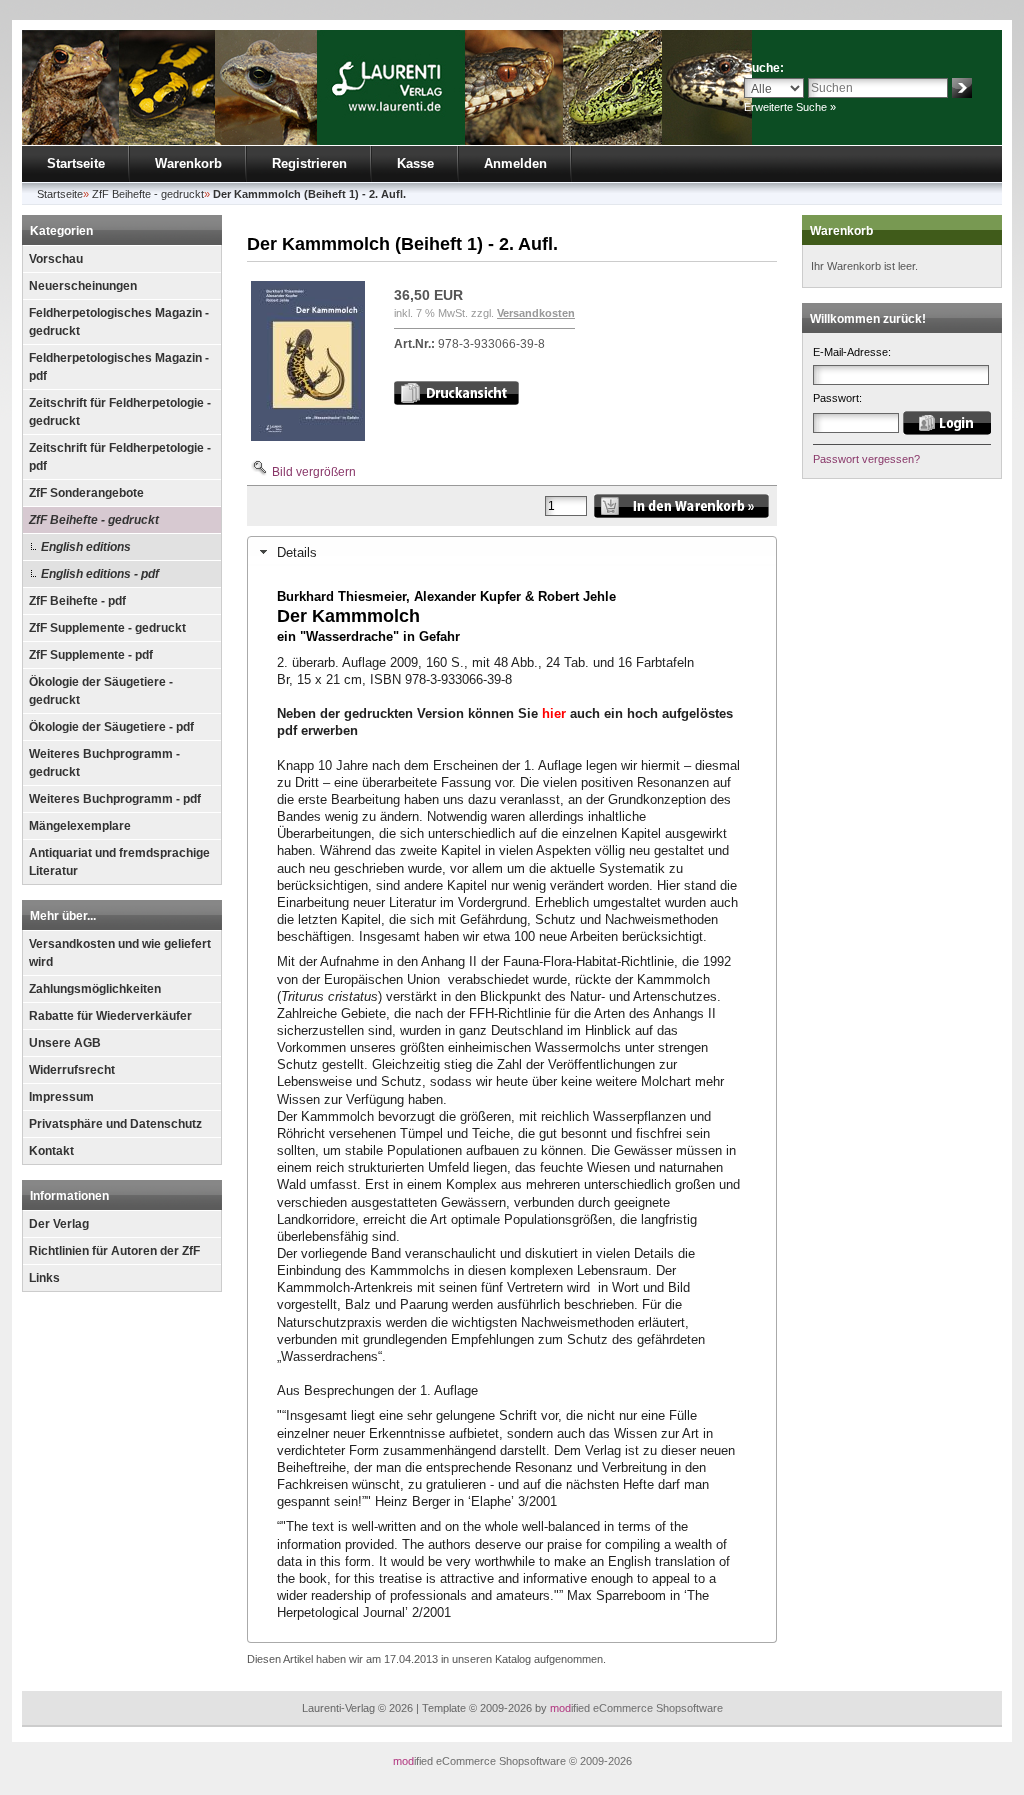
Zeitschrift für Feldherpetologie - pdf (120, 457)
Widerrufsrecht (72, 1070)
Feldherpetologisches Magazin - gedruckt (119, 322)
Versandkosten (536, 313)
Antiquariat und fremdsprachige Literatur (119, 862)
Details (297, 552)
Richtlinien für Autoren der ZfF (114, 1251)
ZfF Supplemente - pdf (91, 655)
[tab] (512, 552)
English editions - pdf (100, 574)
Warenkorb (188, 163)
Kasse (415, 163)
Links (44, 1278)
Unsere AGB (65, 1043)
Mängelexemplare (80, 826)
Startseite (76, 163)
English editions (86, 547)
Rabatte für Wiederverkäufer (110, 1016)
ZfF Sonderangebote (86, 493)
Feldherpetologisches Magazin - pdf (119, 367)
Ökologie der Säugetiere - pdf (111, 727)
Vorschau (56, 259)
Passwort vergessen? (866, 459)
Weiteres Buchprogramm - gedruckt (104, 763)
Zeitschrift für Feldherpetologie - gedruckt (120, 412)
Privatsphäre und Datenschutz (115, 1124)
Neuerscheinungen (83, 286)
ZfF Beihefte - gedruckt (94, 520)
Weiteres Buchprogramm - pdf (115, 799)
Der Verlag (59, 1224)
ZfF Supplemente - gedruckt (107, 628)
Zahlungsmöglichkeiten (95, 989)
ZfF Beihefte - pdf (77, 601)
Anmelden (515, 163)
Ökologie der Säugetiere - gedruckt (101, 691)
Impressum (61, 1097)
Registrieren (309, 163)
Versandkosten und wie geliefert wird (120, 953)
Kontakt (51, 1151)
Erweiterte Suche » (790, 107)
